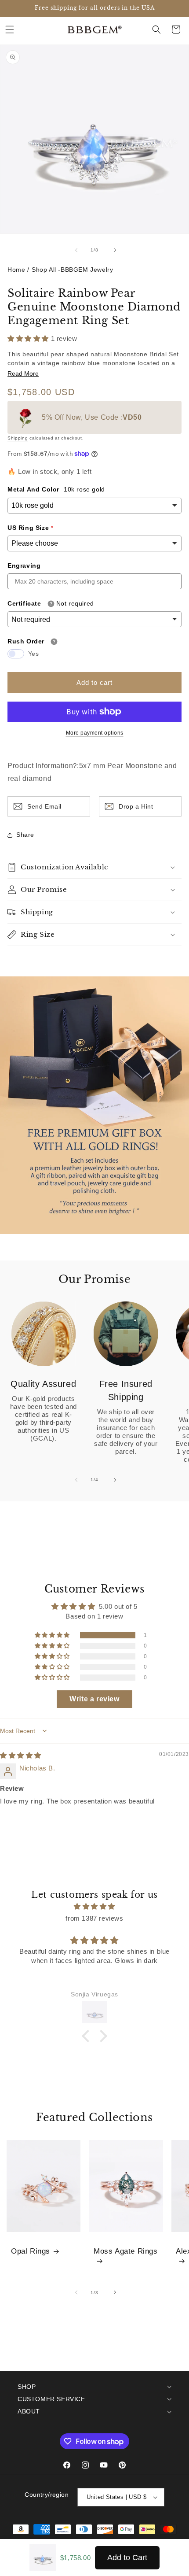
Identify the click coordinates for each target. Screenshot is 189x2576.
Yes (34, 654)
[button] (10, 30)
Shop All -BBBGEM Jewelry (72, 270)
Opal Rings (31, 2251)
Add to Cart (127, 2558)
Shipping (18, 438)
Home (16, 270)
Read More (23, 374)
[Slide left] (75, 250)
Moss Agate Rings (126, 2251)
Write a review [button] (94, 1699)
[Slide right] (114, 250)
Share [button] (25, 835)
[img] (21, 1755)
